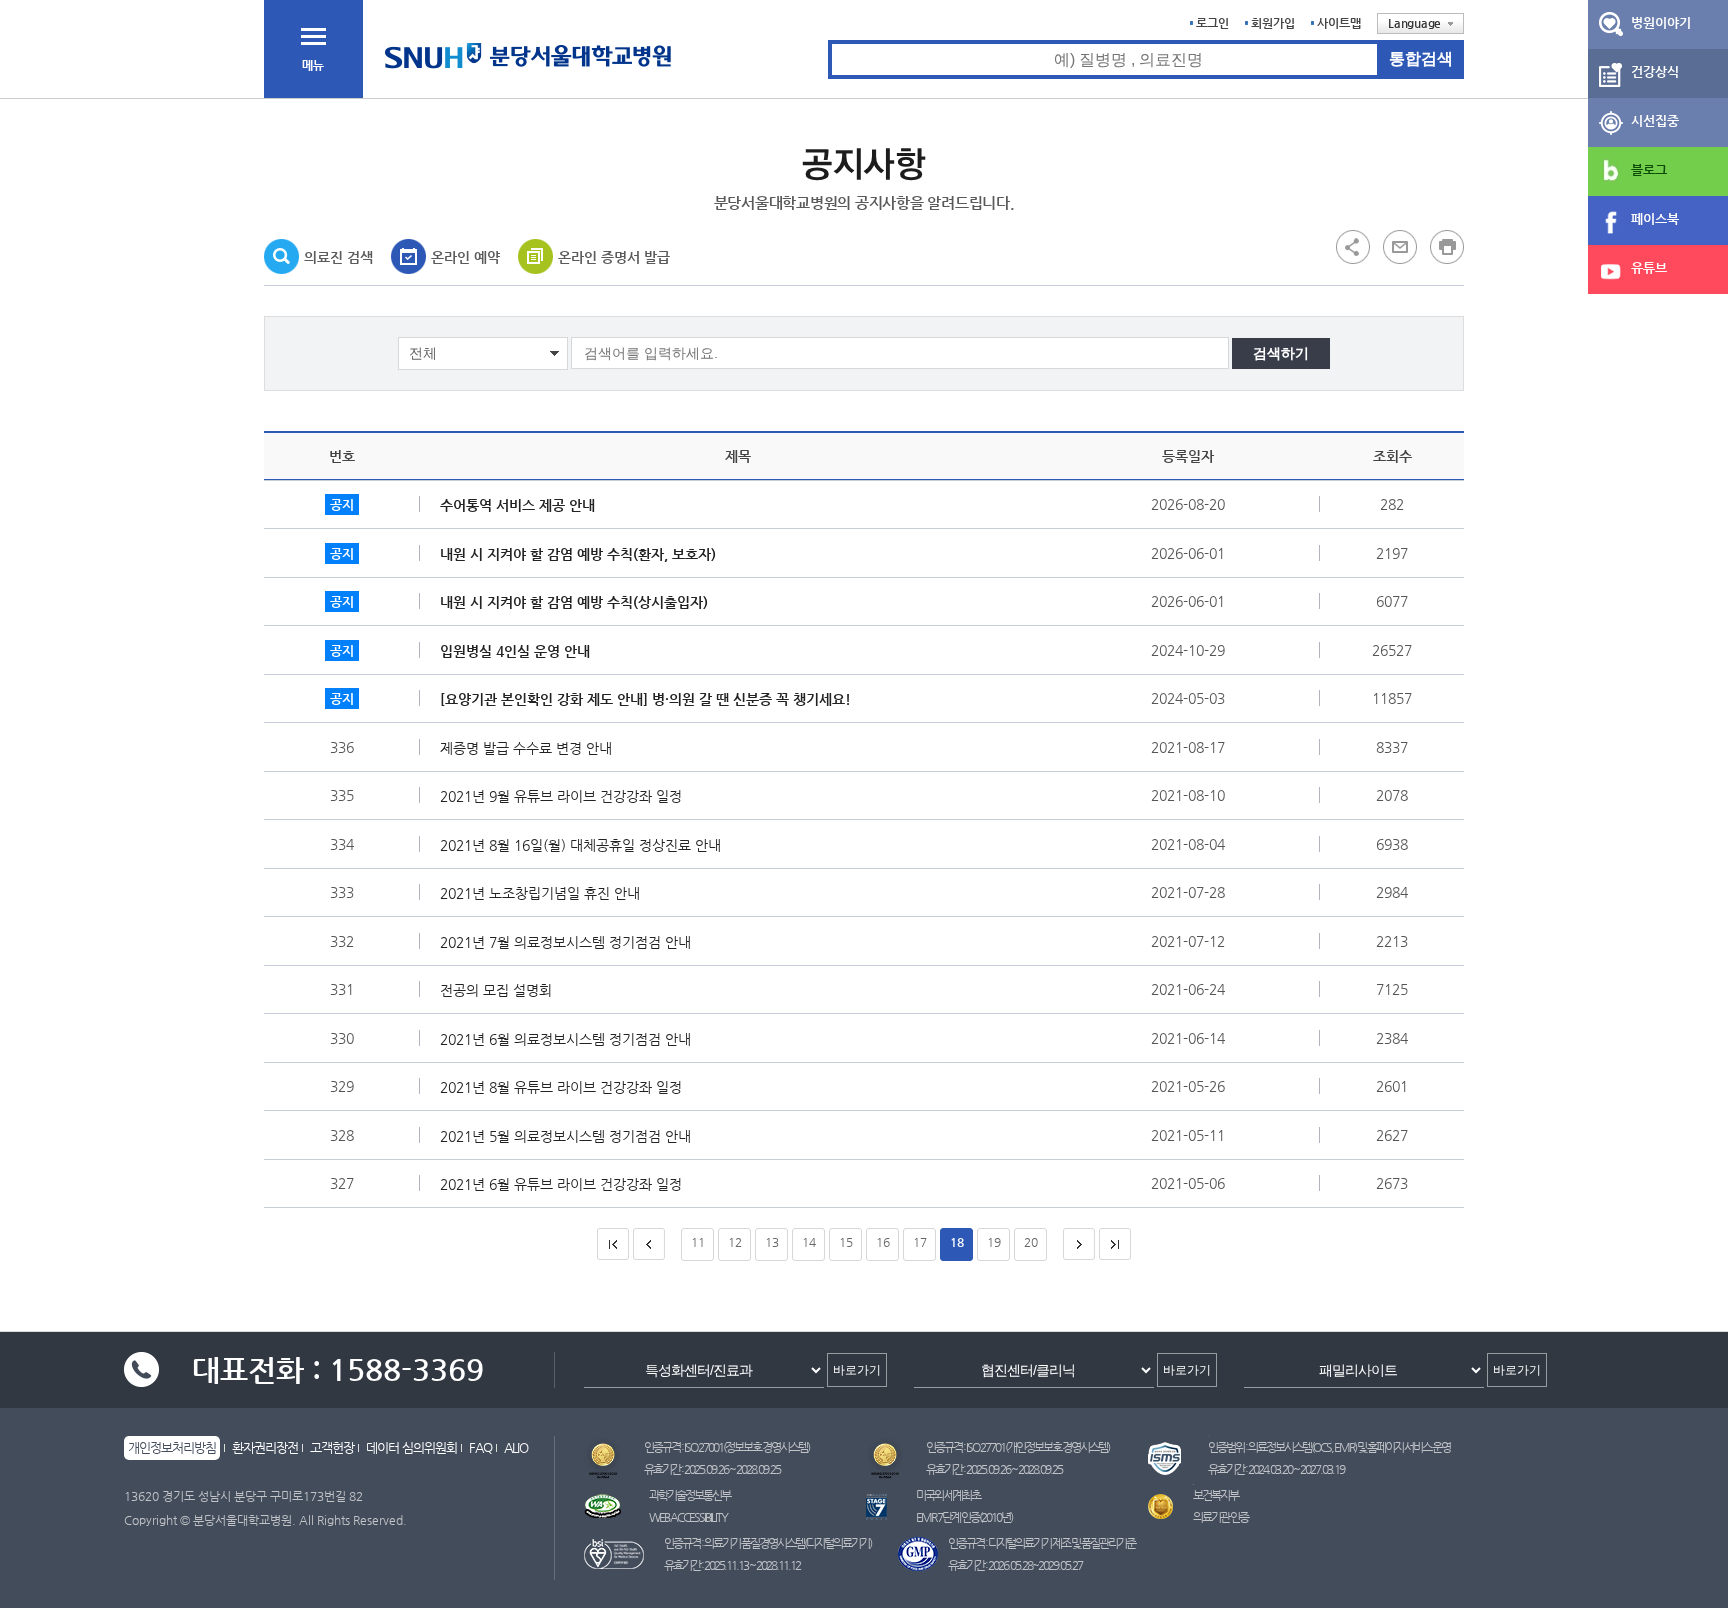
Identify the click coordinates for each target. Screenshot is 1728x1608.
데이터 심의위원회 (411, 1447)
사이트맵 (1339, 23)
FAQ (480, 1447)
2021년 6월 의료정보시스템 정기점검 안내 (565, 1039)
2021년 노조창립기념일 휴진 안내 (540, 893)
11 (698, 1242)
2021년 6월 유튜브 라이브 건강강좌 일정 (561, 1184)
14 (809, 1242)
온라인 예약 (465, 257)
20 (1031, 1242)
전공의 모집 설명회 (496, 990)
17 (920, 1242)
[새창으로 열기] (1400, 246)
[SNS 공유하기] (1353, 246)
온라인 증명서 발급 (614, 257)
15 (846, 1242)
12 (735, 1242)
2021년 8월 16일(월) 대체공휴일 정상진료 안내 (580, 845)
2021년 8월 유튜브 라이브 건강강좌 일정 (561, 1087)
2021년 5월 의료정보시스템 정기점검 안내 (565, 1136)
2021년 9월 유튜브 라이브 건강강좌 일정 (561, 796)
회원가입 (1273, 23)
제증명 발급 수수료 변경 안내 (526, 748)
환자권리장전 (265, 1447)
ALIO (516, 1447)
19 (994, 1242)
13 (772, 1242)
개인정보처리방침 (172, 1447)
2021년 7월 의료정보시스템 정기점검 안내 (565, 942)
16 (883, 1242)
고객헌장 (332, 1447)
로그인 (1212, 23)
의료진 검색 (338, 257)
